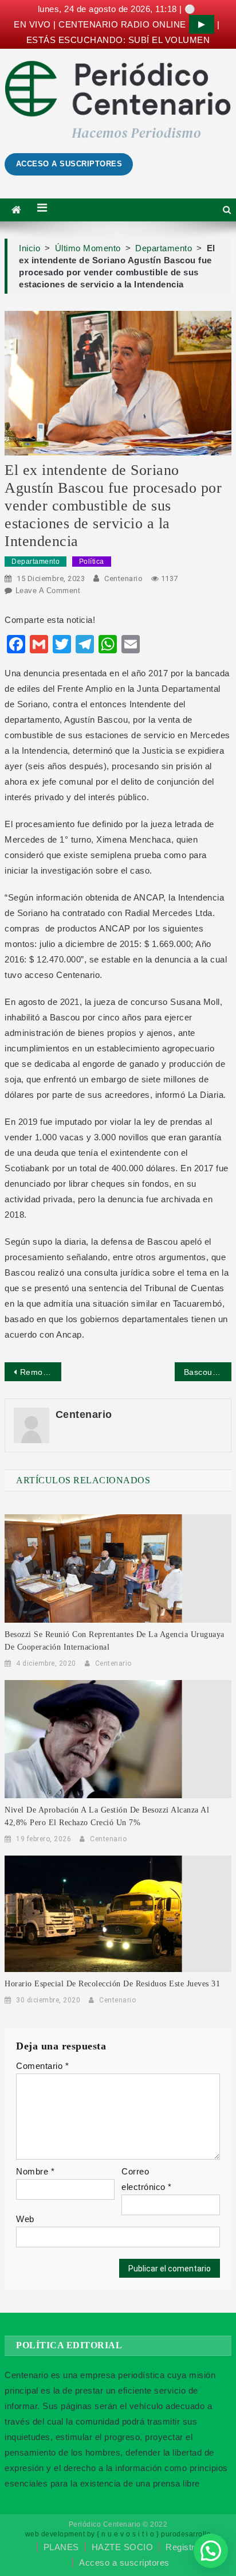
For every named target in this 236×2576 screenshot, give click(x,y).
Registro (182, 2547)
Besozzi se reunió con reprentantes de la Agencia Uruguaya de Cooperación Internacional (115, 1641)
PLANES (61, 2547)
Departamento (36, 562)
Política (92, 562)
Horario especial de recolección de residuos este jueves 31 (112, 1984)
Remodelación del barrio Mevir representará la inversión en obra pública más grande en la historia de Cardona (41, 1372)
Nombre (35, 2171)
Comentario (42, 2066)
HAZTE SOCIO (123, 2547)
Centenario (123, 578)
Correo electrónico (147, 2179)
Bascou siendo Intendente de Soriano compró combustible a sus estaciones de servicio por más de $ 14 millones (208, 1372)
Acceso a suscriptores (124, 2563)
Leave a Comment (48, 591)
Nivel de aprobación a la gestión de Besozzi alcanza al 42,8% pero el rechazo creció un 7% (107, 1816)
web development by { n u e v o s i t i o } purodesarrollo (118, 2534)
